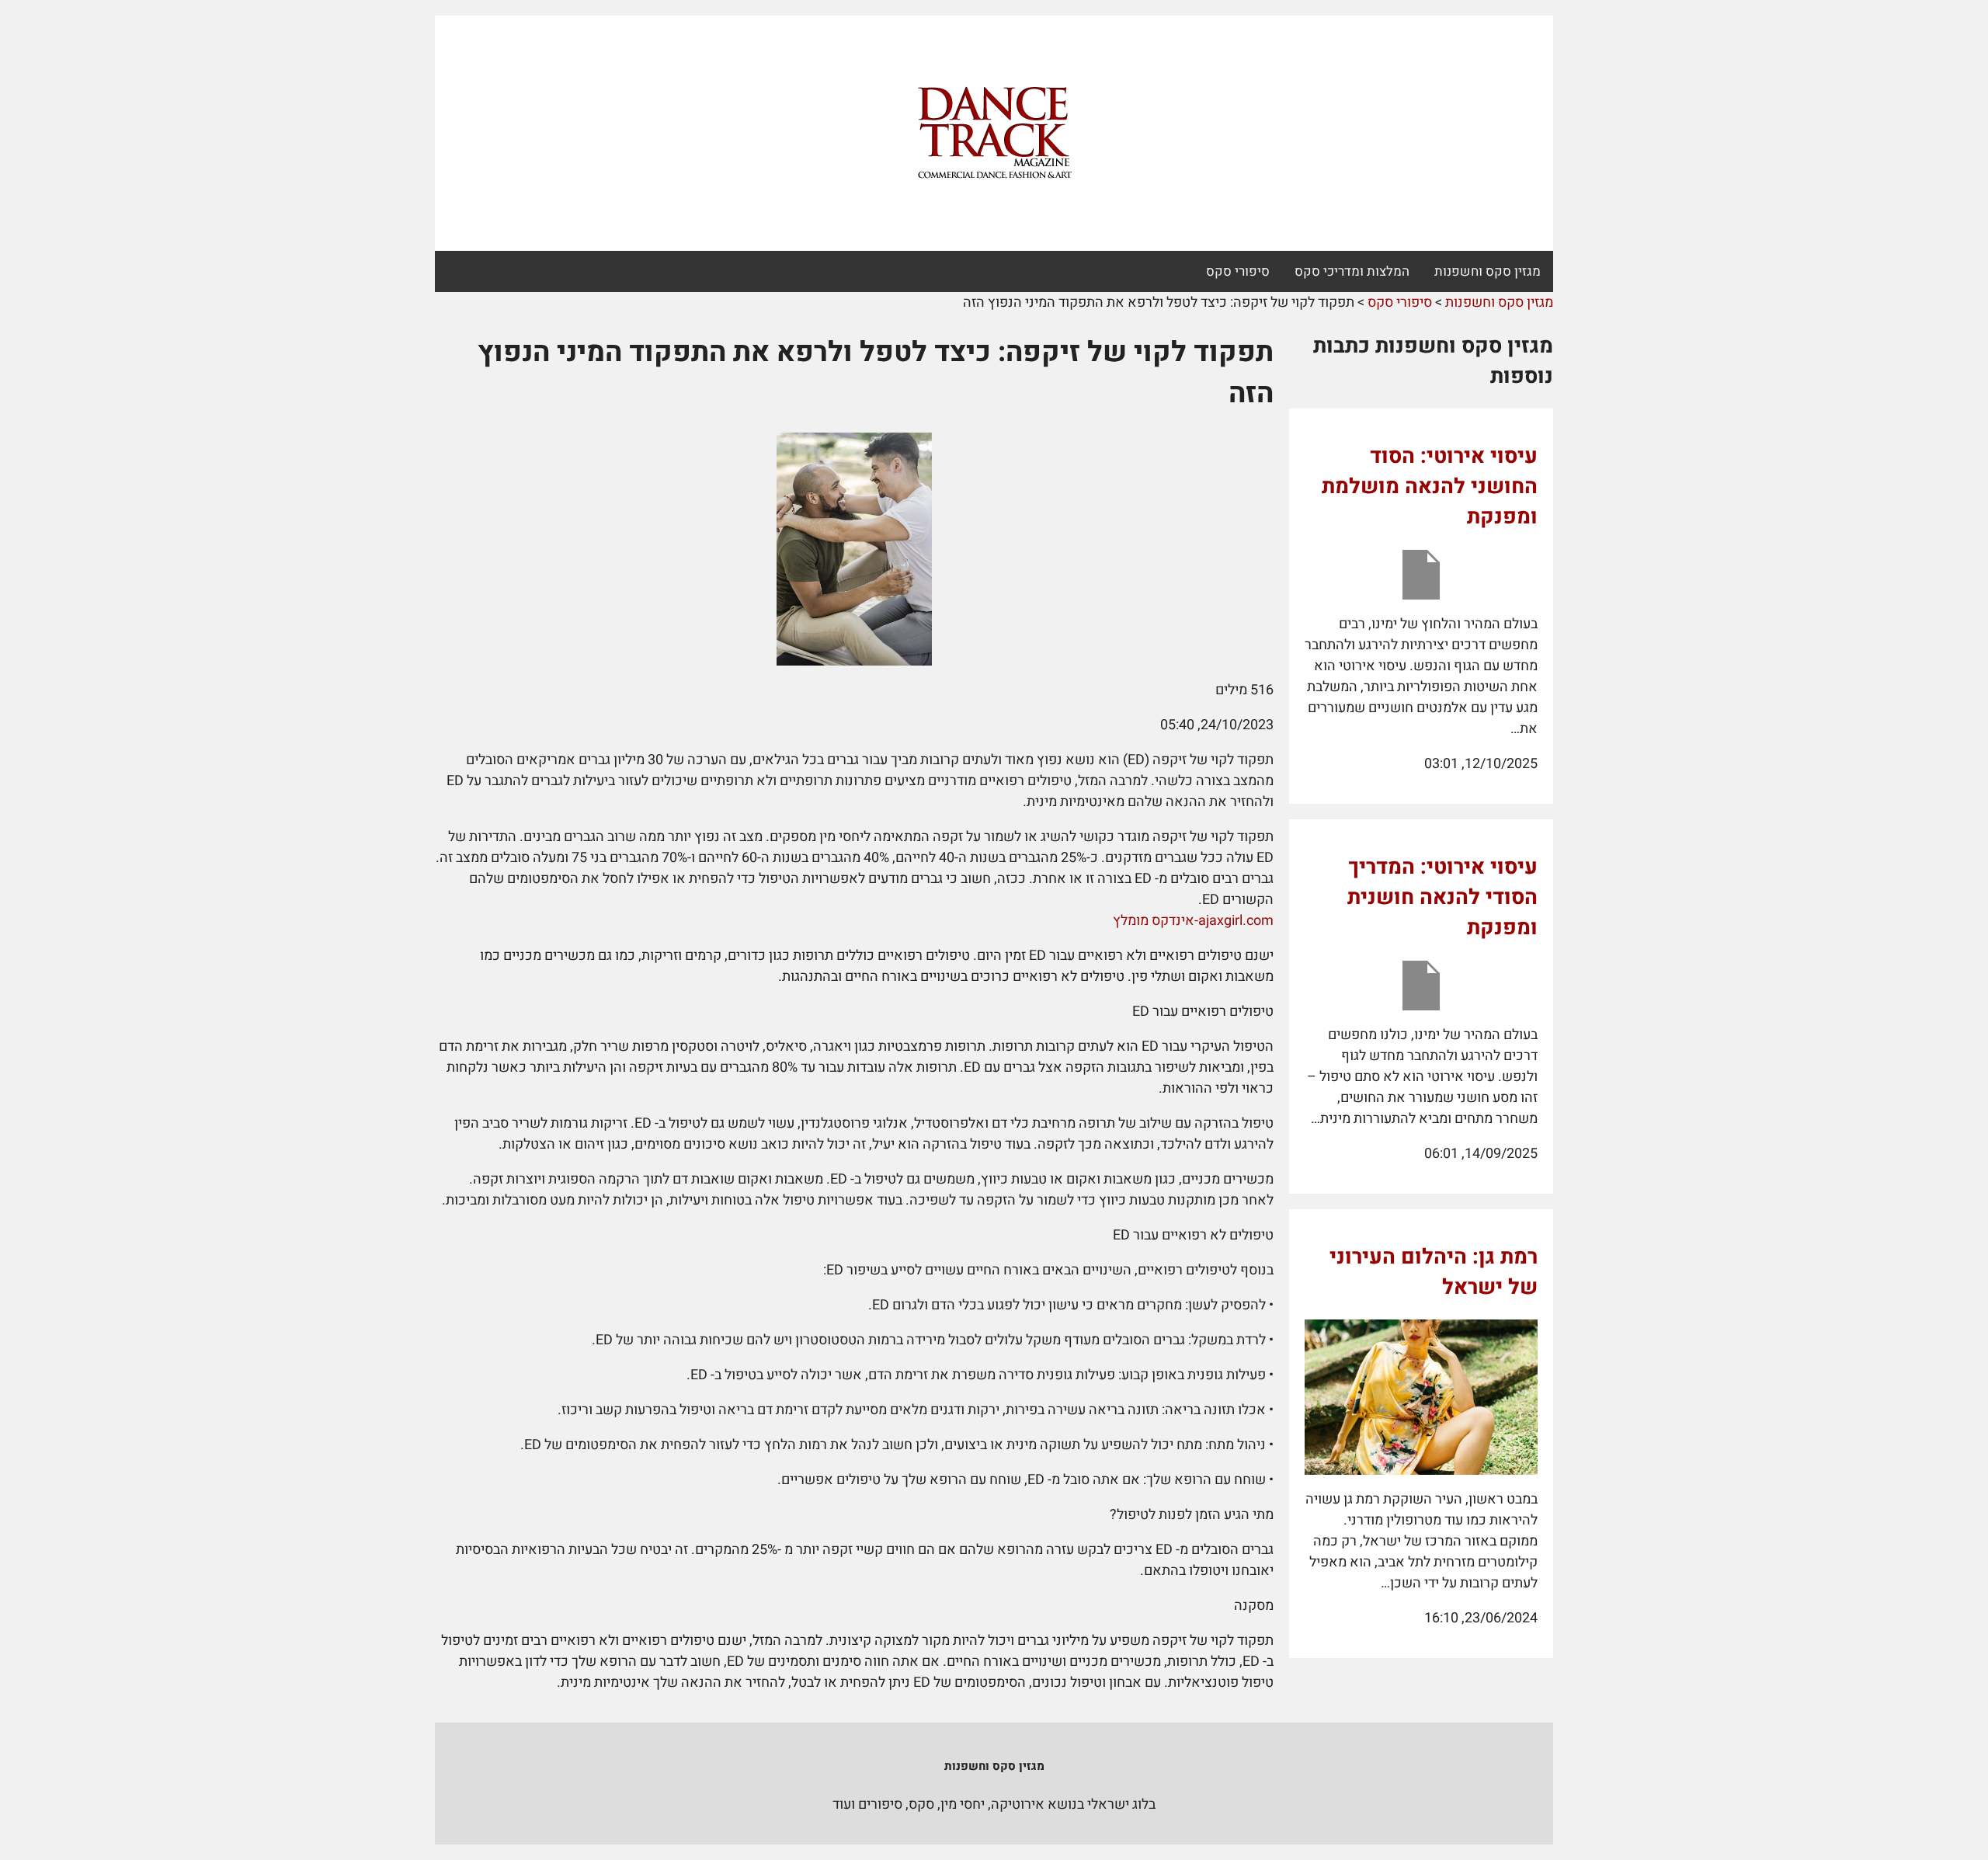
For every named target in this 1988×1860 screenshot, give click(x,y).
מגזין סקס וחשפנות (1488, 271)
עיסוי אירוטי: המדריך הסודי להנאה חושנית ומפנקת (1442, 897)
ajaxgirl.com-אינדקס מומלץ (1193, 921)
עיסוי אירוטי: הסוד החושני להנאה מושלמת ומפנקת (1430, 487)
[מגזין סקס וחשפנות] (994, 134)
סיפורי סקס (1238, 271)
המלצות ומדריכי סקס (1352, 271)
